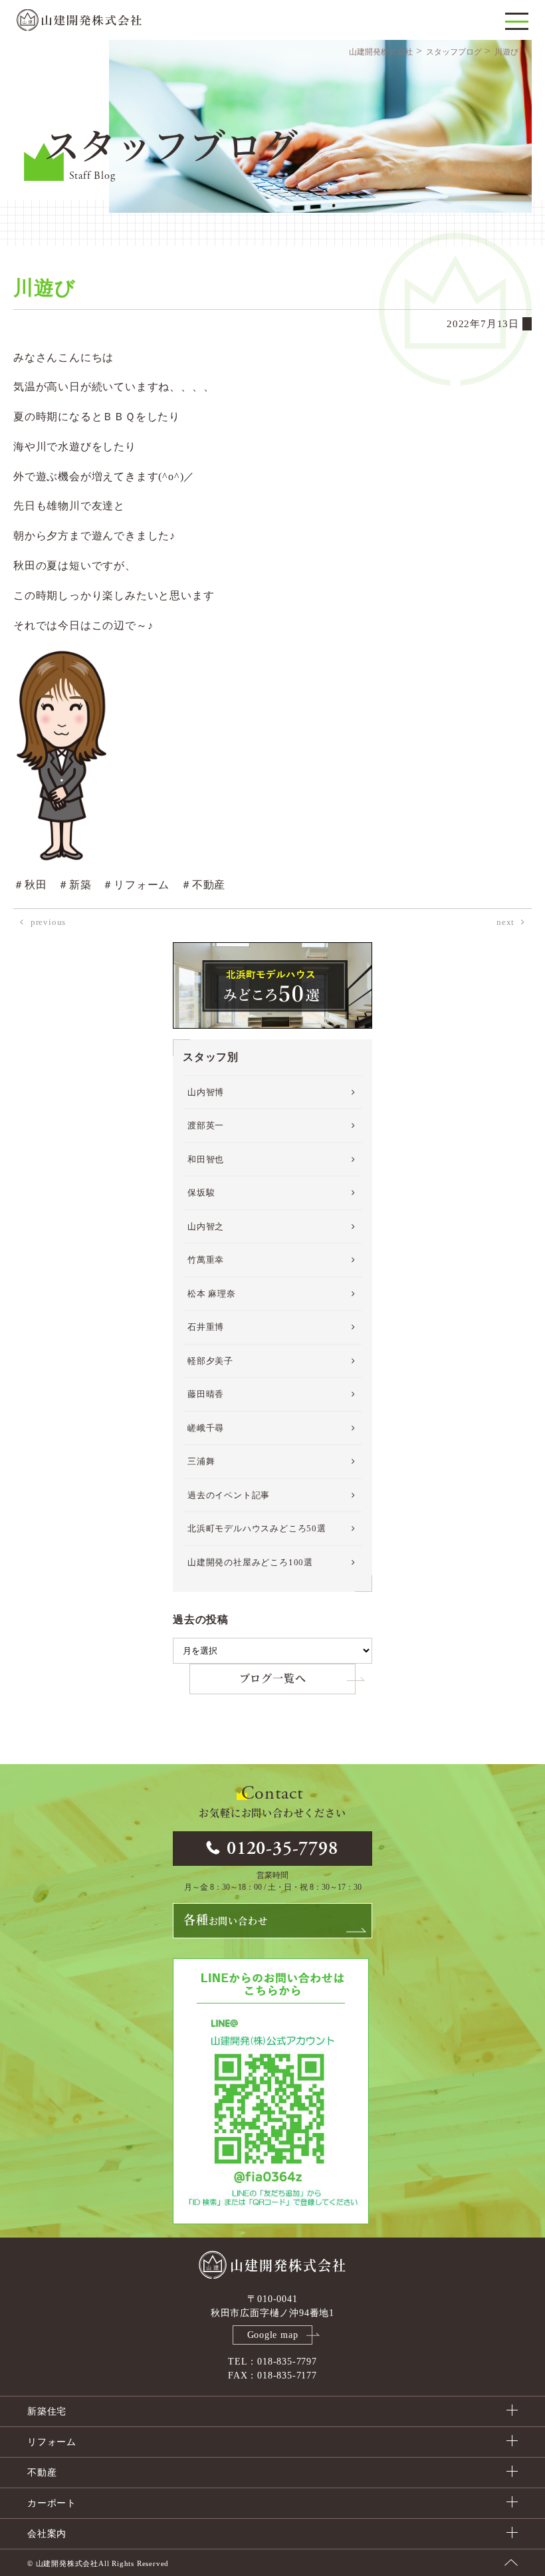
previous (48, 922)
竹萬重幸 (206, 1260)
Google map (273, 2335)
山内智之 (206, 1226)
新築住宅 (47, 2411)
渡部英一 (206, 1125)
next (505, 922)
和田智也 (206, 1159)
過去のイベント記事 (229, 1495)
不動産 (42, 2473)
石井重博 (206, 1327)
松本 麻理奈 (212, 1294)
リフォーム (52, 2442)
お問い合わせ (225, 1920)
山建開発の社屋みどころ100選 (250, 1562)
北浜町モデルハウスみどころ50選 (257, 1528)
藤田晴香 (206, 1394)
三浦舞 (201, 1461)
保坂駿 (201, 1193)
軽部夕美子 (210, 1361)
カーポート (52, 2503)
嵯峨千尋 (206, 1428)
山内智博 (206, 1092)
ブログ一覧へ (273, 1679)
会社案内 (47, 2534)
